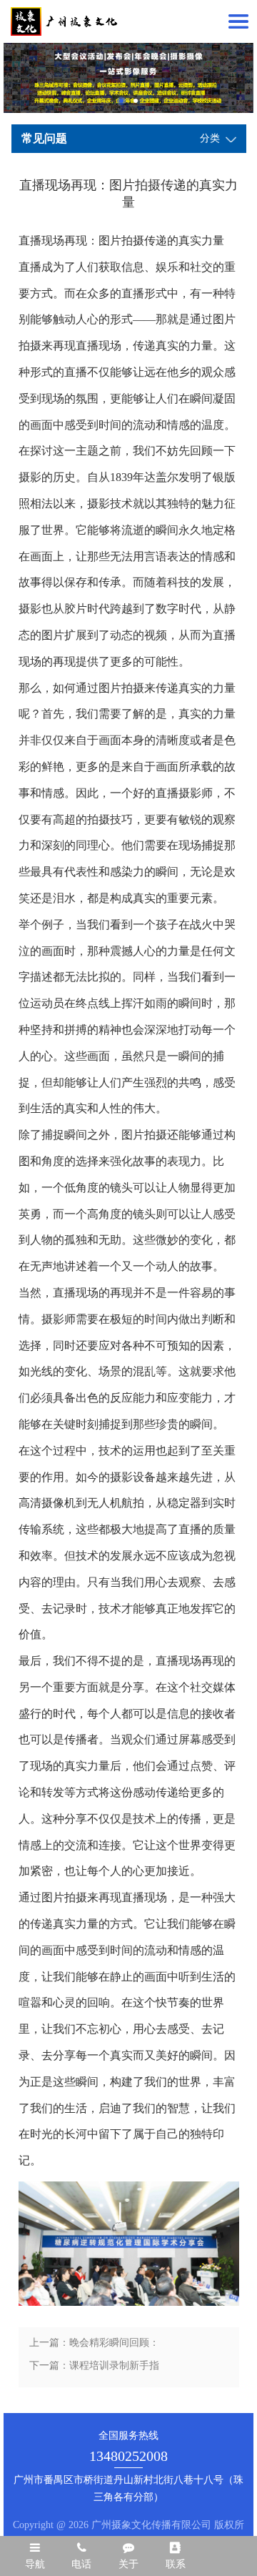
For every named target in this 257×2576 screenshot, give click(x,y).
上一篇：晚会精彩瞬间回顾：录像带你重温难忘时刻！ (94, 2346)
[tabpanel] (128, 78)
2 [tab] (136, 101)
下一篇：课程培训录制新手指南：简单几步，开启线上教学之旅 (94, 2369)
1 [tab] (121, 101)
